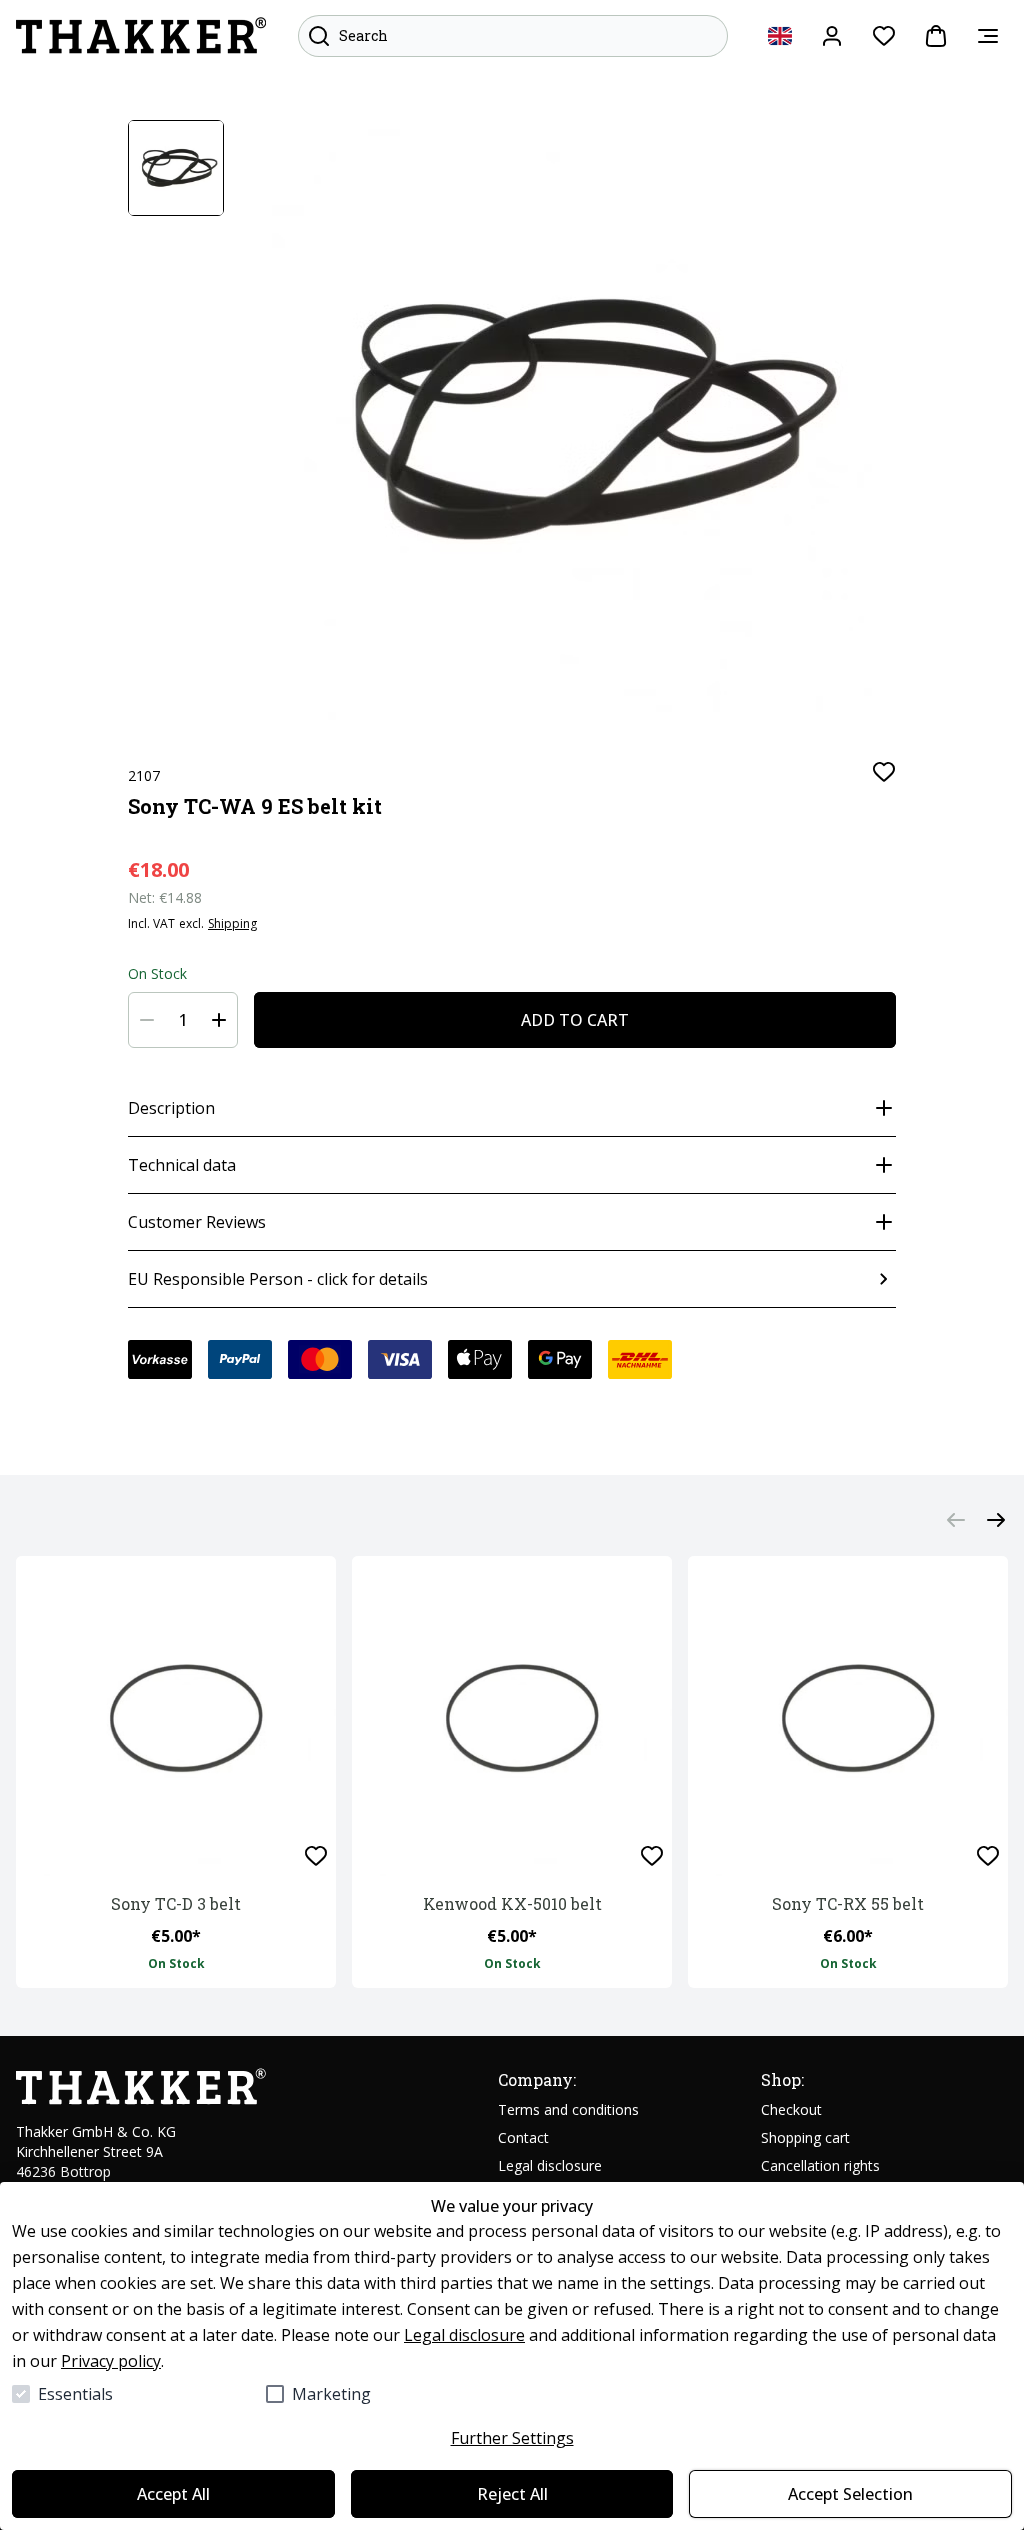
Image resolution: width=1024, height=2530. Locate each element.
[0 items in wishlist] (884, 36)
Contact (523, 2137)
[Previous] (956, 1520)
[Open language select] (780, 36)
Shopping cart (805, 2137)
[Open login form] (832, 36)
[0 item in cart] (936, 36)
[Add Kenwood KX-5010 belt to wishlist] (652, 1856)
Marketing (331, 2394)
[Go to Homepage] (141, 36)
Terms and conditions (568, 2109)
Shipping (232, 924)
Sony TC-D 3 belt (176, 1903)
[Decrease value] (147, 1020)
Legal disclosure (464, 2335)
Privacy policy (111, 2361)
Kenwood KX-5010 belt (512, 1903)
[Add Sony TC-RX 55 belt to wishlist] (988, 1856)
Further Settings (512, 2438)
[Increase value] (219, 1020)
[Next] (996, 1520)
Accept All (173, 2494)
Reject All (512, 2494)
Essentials (75, 2394)
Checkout (791, 2109)
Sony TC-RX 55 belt (848, 1903)
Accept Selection (850, 2494)
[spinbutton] (183, 1020)
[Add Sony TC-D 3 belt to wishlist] (316, 1856)
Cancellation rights (820, 2165)
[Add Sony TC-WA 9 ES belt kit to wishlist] (884, 772)
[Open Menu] (988, 36)
